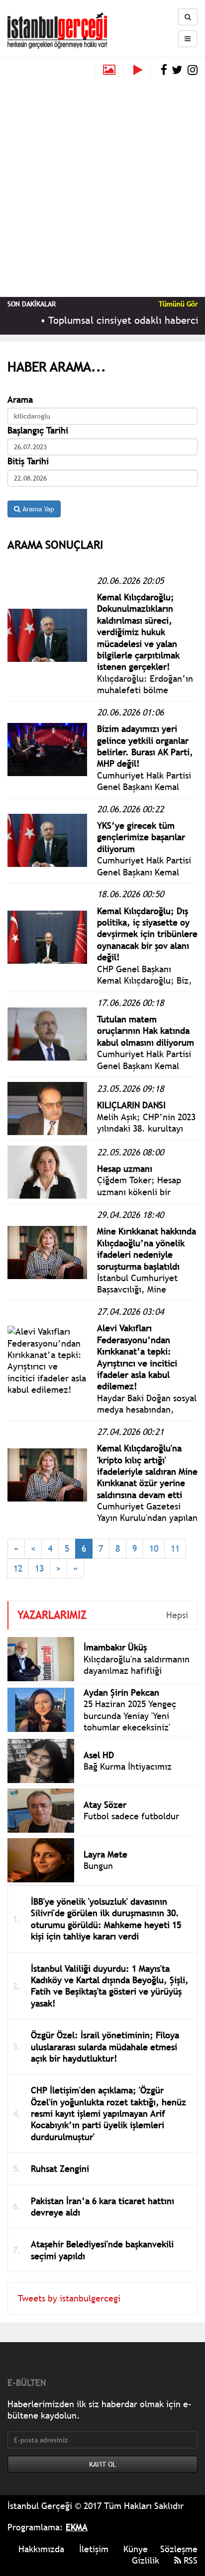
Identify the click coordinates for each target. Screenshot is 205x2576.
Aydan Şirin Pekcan (121, 1692)
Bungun (98, 1866)
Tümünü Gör (178, 304)
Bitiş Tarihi (28, 461)
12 (18, 1568)
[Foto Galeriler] (109, 70)
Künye (136, 2549)
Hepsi (177, 1615)
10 (154, 1548)
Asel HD (99, 1755)
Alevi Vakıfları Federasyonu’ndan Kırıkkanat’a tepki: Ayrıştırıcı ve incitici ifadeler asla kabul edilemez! (137, 1357)
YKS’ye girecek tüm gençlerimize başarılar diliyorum (141, 837)
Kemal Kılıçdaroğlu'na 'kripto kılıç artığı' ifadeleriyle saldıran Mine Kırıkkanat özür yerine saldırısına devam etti (147, 1471)
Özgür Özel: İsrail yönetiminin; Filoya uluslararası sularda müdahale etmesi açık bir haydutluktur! (105, 2047)
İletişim (94, 2549)
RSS (189, 2560)
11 (175, 1548)
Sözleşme (179, 2549)
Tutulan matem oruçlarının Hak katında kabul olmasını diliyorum (146, 1031)
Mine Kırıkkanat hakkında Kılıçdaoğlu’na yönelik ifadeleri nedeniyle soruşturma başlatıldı (147, 1249)
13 (39, 1568)
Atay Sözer (105, 1805)
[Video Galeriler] (142, 70)
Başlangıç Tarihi (38, 430)
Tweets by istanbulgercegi (69, 2298)
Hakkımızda (41, 2549)
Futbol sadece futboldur (131, 1816)
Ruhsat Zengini (60, 2169)
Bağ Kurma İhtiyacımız (128, 1766)
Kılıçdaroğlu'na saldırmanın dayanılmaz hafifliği (137, 1665)
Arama (20, 399)
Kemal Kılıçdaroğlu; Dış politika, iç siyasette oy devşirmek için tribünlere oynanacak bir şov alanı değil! (147, 934)
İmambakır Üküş (115, 1647)
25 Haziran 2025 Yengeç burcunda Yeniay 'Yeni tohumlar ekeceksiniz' (130, 1716)
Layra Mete (105, 1854)
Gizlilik (146, 2560)
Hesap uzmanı (125, 1169)
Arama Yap (37, 509)
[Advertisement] (102, 185)
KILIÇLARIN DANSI (131, 1105)
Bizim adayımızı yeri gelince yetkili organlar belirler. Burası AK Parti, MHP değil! (145, 746)
